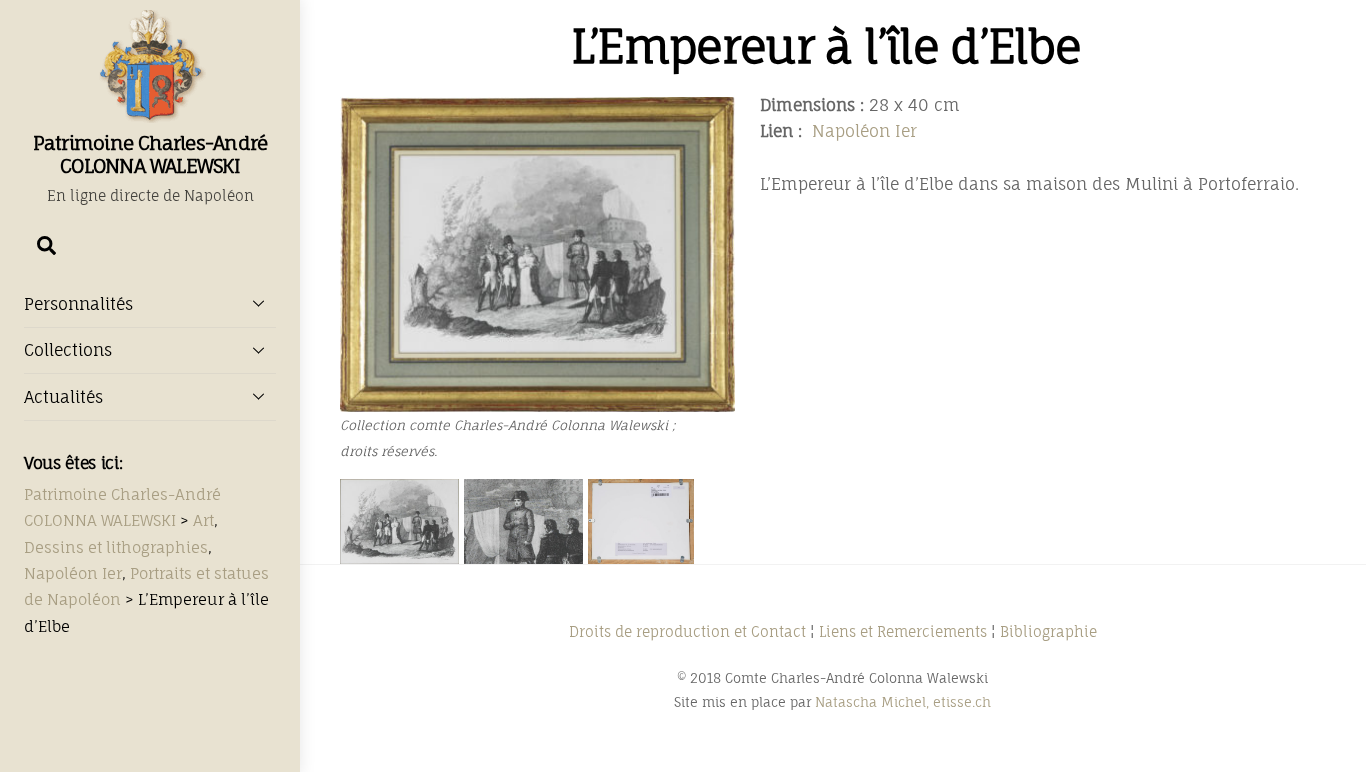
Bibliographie (1048, 631)
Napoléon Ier (864, 131)
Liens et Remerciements (903, 631)
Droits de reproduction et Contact (687, 631)
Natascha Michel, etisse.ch (903, 702)
